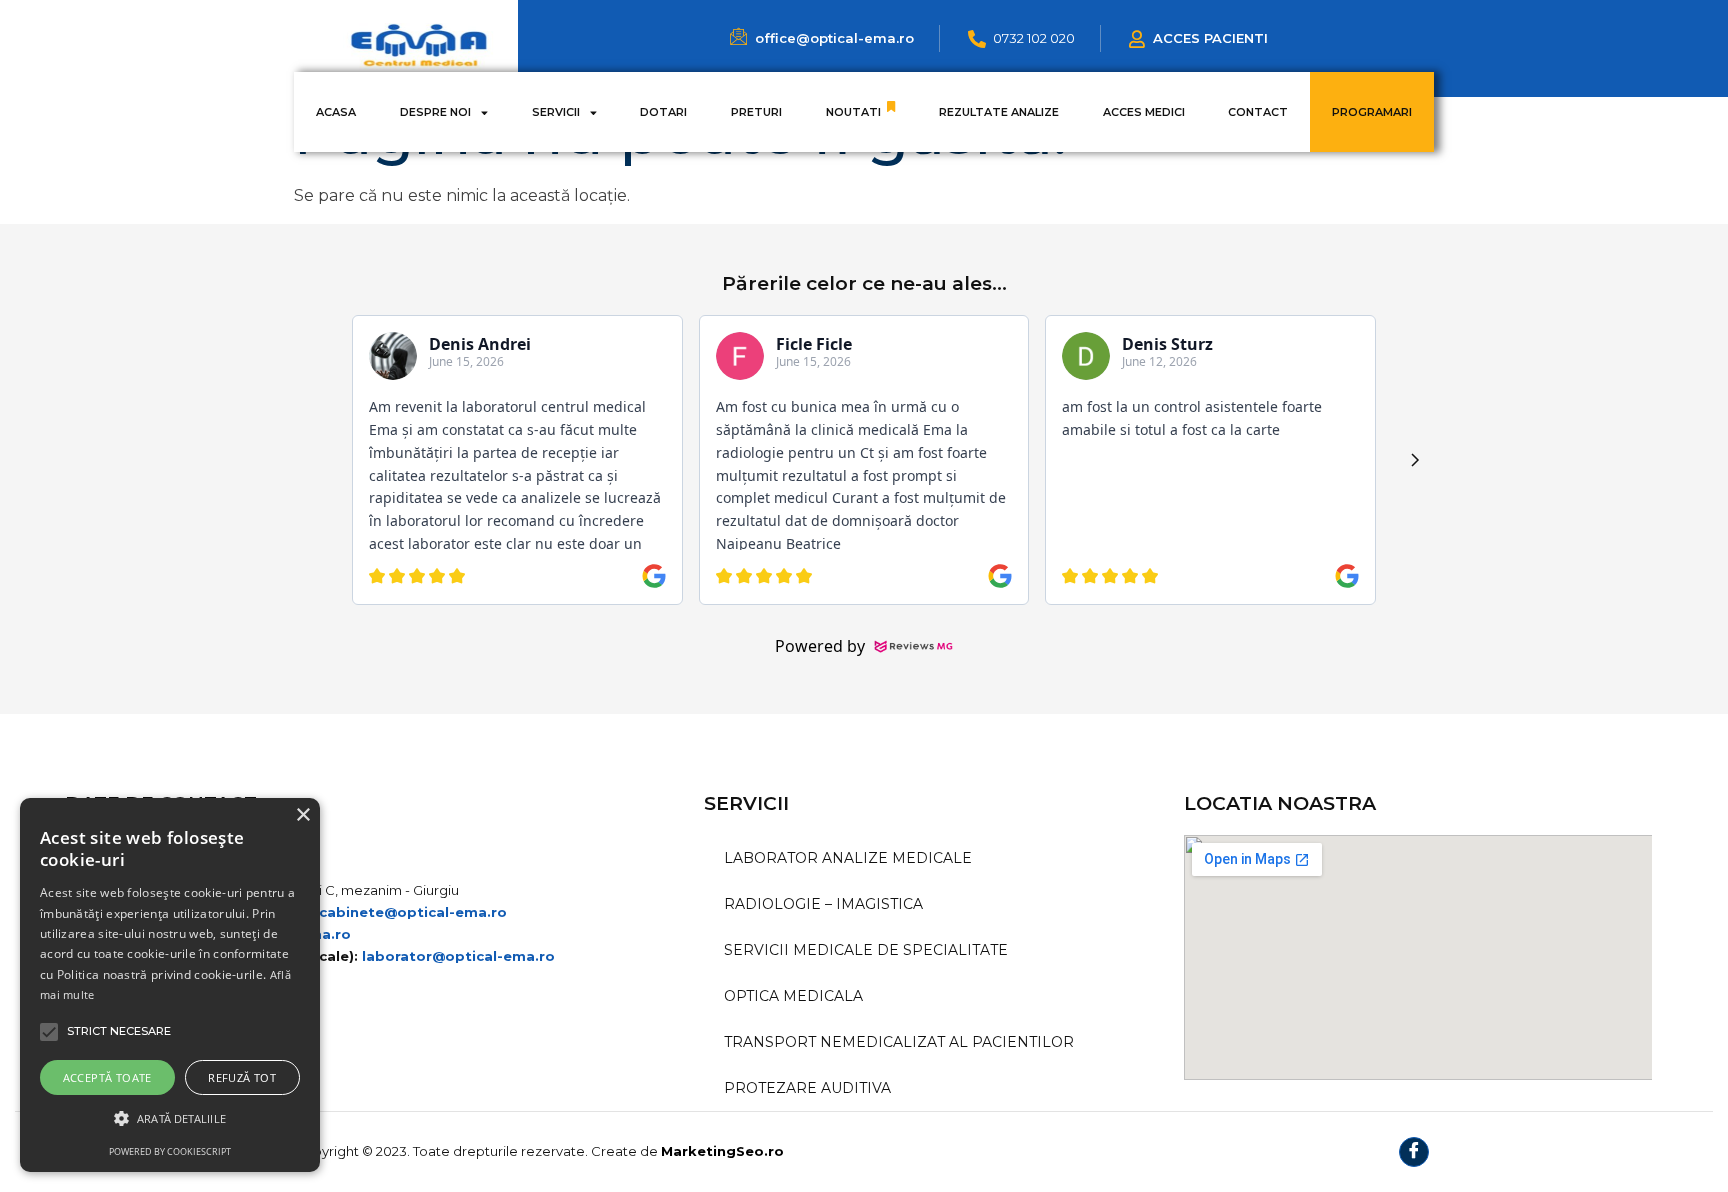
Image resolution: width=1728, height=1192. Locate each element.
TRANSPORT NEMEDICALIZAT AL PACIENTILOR (899, 1042)
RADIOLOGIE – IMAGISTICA (823, 904)
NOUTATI (853, 112)
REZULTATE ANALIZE (999, 112)
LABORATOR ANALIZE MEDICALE (848, 858)
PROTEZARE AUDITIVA (807, 1088)
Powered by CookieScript (170, 1151)
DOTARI (663, 112)
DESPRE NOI (435, 112)
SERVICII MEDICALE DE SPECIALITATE (866, 950)
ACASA (336, 112)
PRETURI (756, 112)
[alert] (170, 985)
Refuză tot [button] (242, 1077)
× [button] (302, 815)
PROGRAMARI (1372, 112)
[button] (170, 1118)
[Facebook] (1414, 1152)
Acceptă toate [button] (107, 1077)
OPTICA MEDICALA (793, 996)
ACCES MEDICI (1144, 112)
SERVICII (556, 112)
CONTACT (1258, 112)
